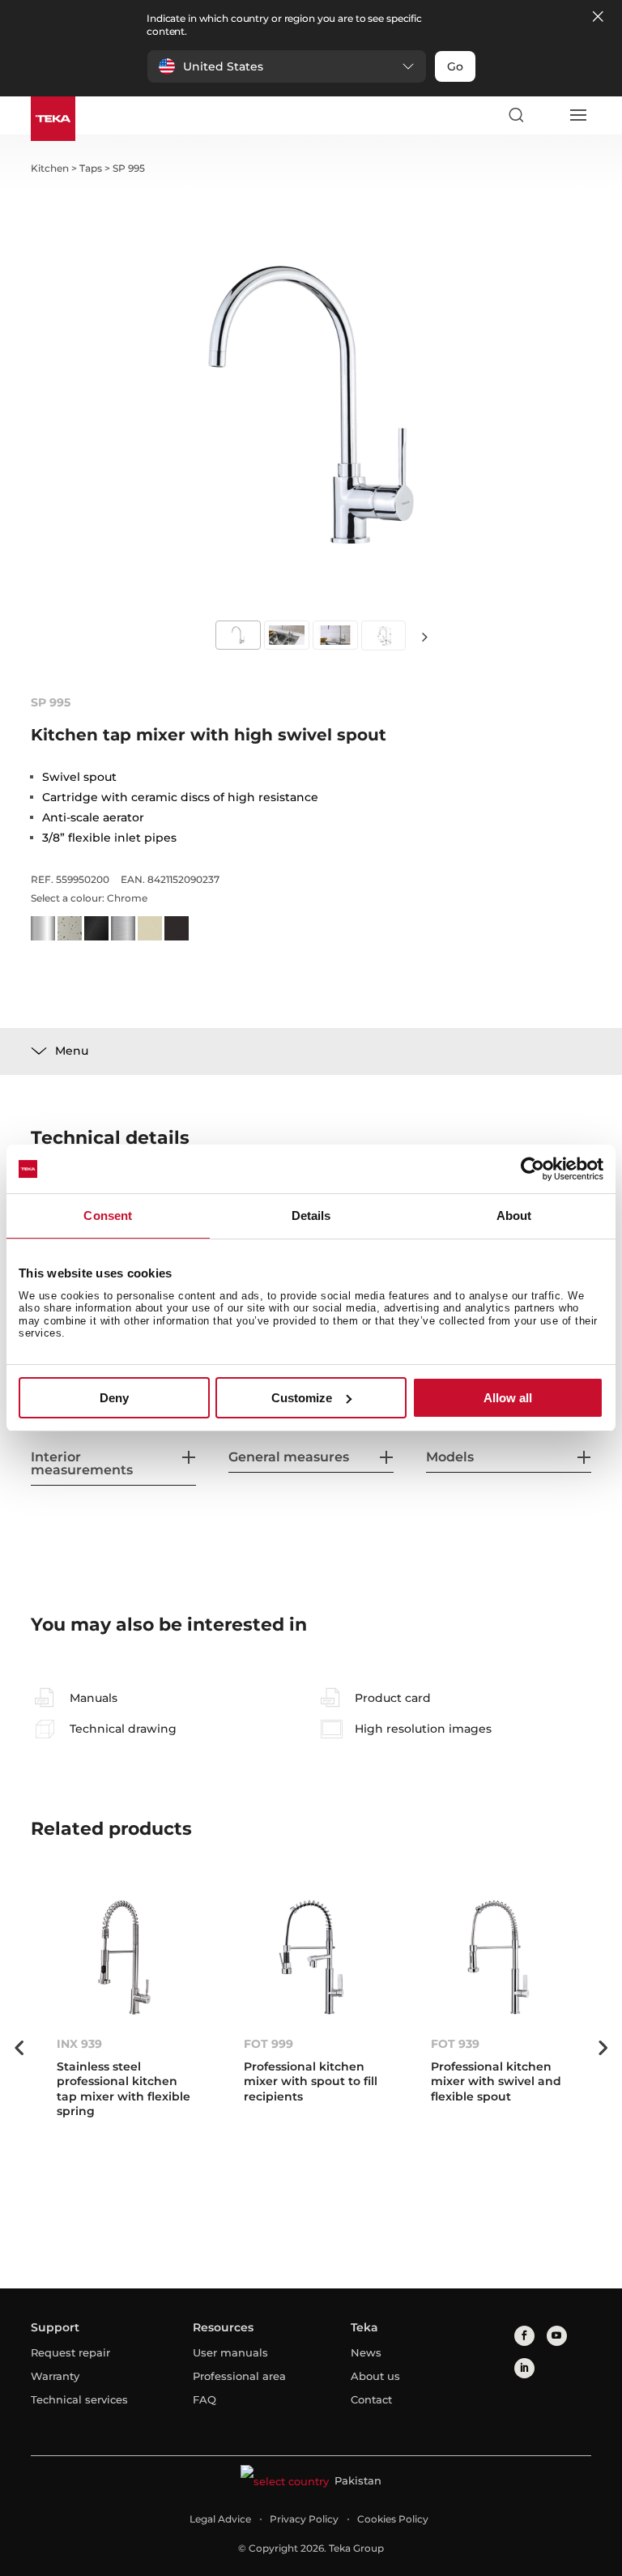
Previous (19, 2048)
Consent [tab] (108, 1215)
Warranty (55, 2376)
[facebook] (524, 2336)
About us (375, 2376)
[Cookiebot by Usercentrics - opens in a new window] (533, 1169)
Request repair (70, 2352)
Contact (371, 2399)
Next (424, 636)
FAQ (204, 2399)
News (366, 2352)
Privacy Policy (304, 2519)
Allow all (508, 1398)
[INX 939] (124, 1957)
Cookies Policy (393, 2519)
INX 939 (79, 2044)
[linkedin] (524, 2368)
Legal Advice (220, 2519)
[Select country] (547, 115)
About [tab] (514, 1215)
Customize (302, 1398)
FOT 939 (455, 2044)
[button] (287, 66)
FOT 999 (268, 2044)
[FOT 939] (498, 1957)
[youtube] (557, 2336)
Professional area (239, 2376)
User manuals (230, 2352)
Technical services (79, 2399)
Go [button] (455, 66)
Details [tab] (311, 1215)
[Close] (598, 17)
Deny (114, 1398)
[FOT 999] (311, 1957)
